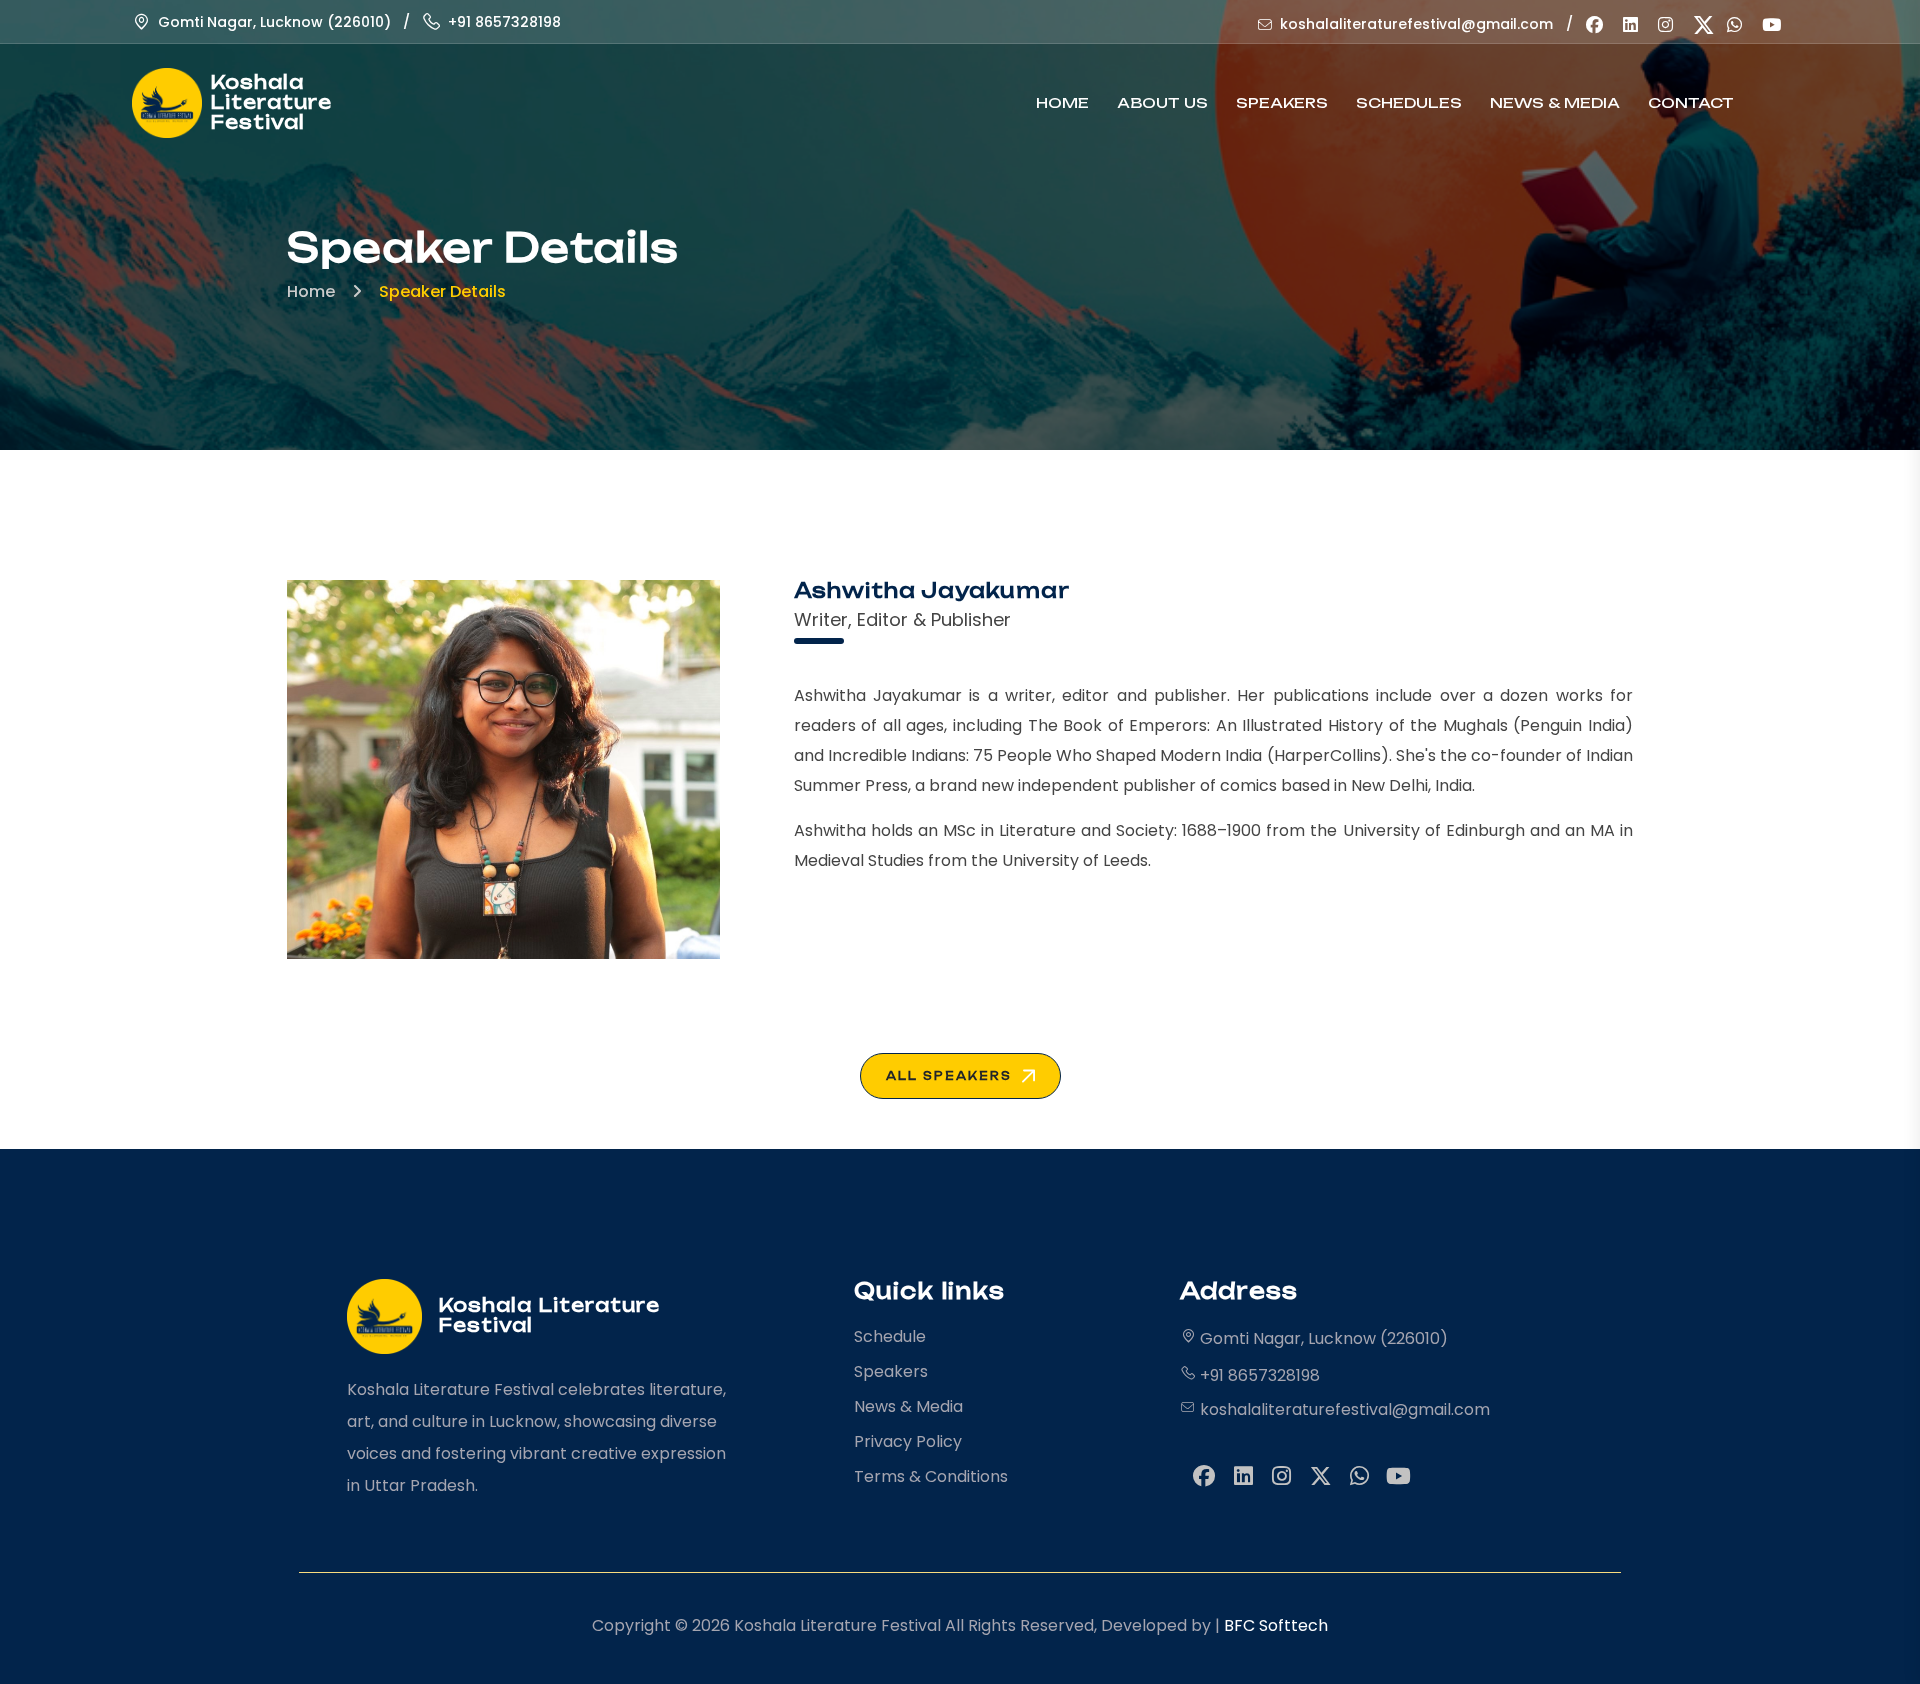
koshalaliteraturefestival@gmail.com (1416, 24)
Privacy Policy (908, 1441)
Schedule (890, 1336)
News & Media (1555, 102)
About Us (1162, 102)
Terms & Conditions (931, 1476)
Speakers (1282, 102)
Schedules (1409, 102)
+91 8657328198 (504, 22)
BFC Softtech (1276, 1625)
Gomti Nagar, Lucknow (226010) (274, 22)
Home (1062, 102)
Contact (1691, 102)
